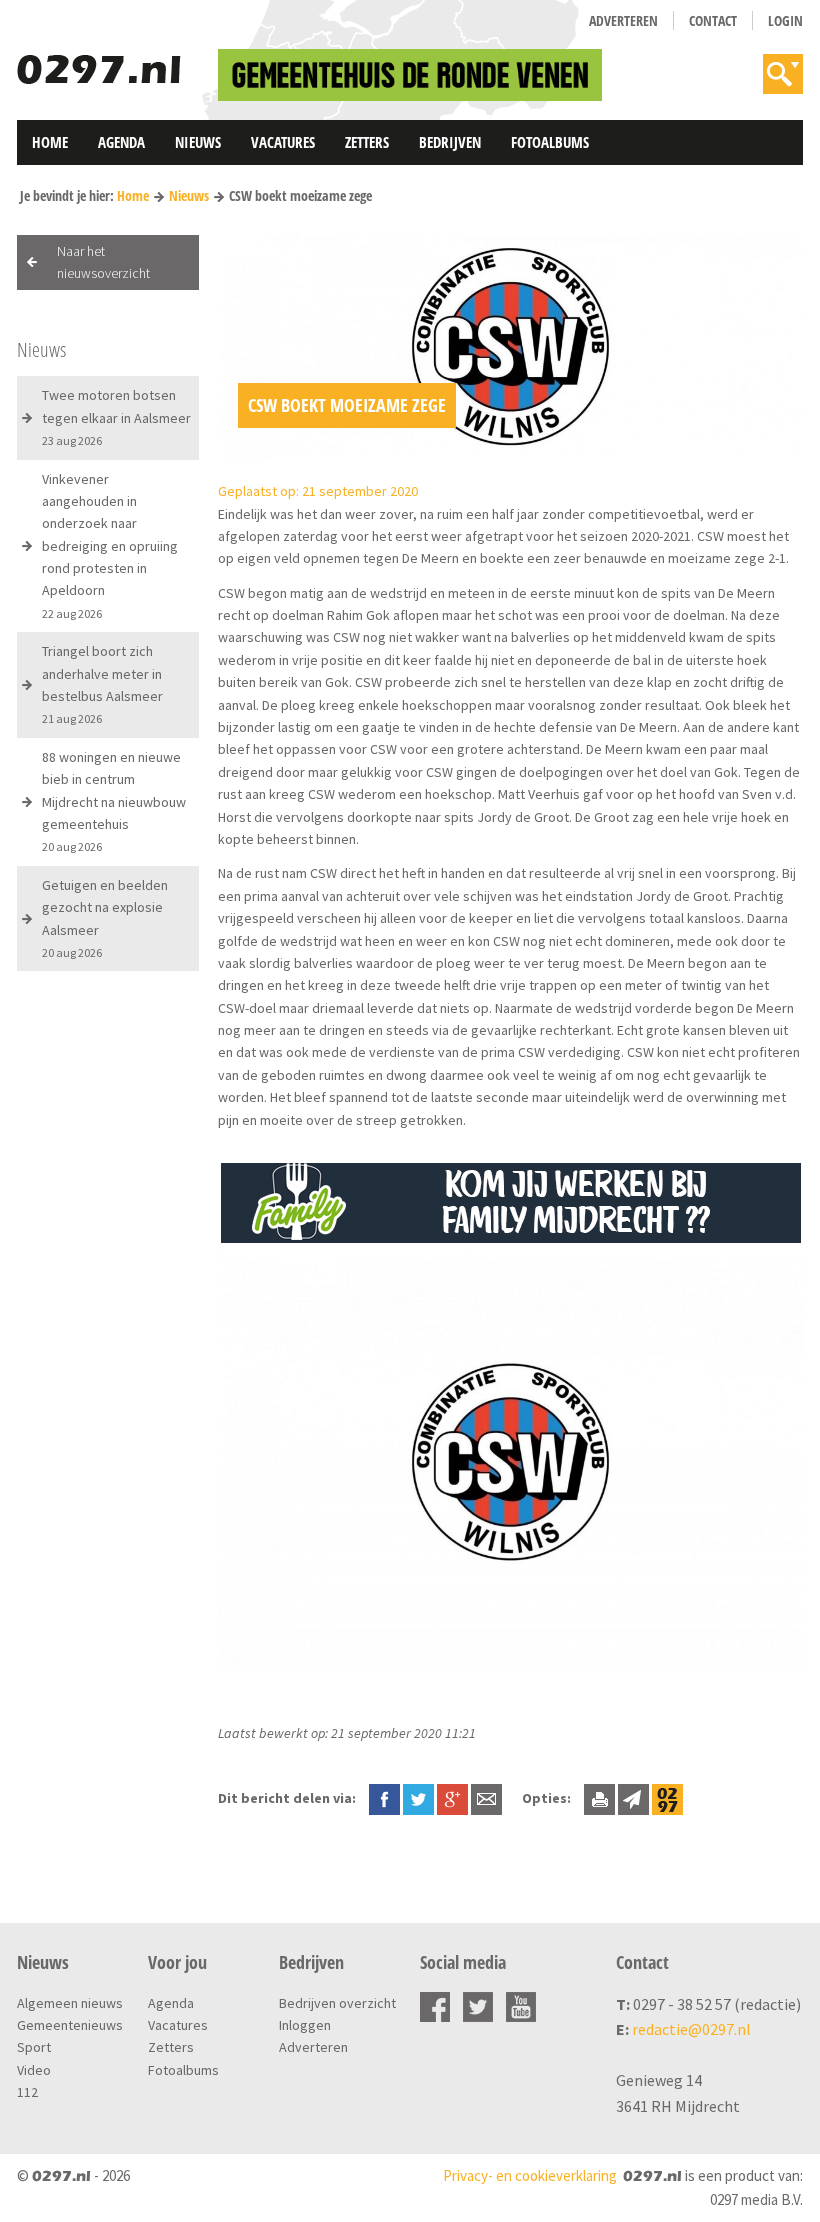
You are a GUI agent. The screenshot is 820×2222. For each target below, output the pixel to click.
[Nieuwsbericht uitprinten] (599, 1798)
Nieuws (198, 142)
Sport (34, 2047)
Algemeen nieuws (70, 2003)
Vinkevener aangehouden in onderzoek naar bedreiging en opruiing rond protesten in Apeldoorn (110, 545)
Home (50, 142)
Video (34, 2070)
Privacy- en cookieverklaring (530, 2175)
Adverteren (623, 20)
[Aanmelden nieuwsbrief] (633, 1798)
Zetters (367, 142)
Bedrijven (450, 142)
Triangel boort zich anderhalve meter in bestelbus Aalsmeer (102, 684)
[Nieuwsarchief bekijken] (667, 1798)
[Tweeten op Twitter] (418, 1798)
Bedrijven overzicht (337, 2003)
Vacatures (283, 142)
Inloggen (305, 2025)
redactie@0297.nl (691, 2029)
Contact (713, 20)
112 (27, 2092)
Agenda (121, 142)
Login (785, 20)
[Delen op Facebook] (384, 1798)
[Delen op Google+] (452, 1798)
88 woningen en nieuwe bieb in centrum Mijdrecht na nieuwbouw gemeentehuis (114, 801)
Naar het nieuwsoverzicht (103, 262)
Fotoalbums (550, 142)
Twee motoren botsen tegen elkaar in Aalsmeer (116, 417)
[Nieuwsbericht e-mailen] (486, 1798)
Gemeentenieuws (70, 2025)
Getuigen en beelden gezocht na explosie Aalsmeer (105, 918)
